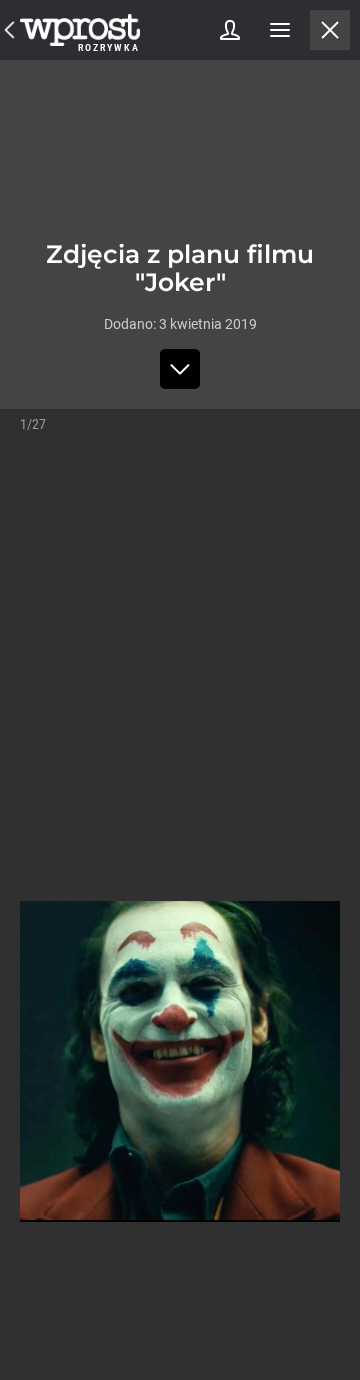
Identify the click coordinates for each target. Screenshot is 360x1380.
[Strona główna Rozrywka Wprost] (80, 30)
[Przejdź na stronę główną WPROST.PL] (10, 30)
